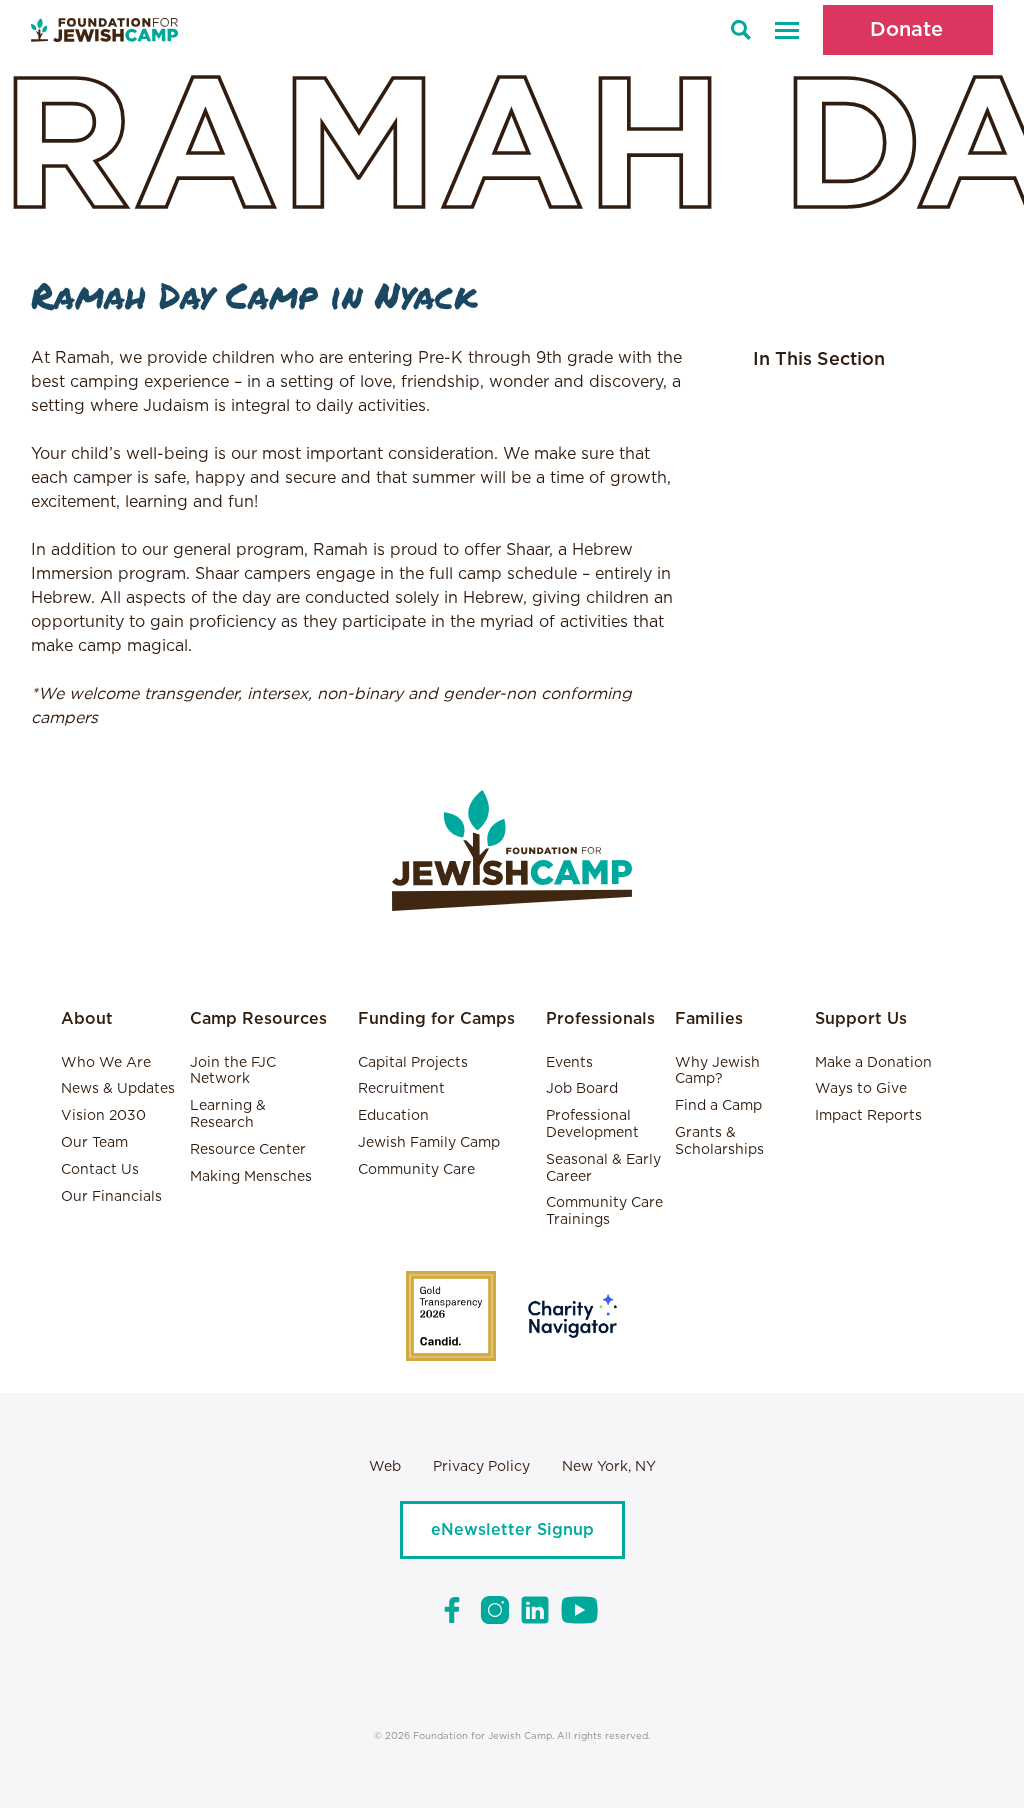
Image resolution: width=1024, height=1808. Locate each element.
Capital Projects (413, 1063)
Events (569, 1063)
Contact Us (100, 1170)
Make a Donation (873, 1063)
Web (385, 1467)
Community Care (416, 1170)
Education (393, 1116)
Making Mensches (251, 1177)
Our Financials (111, 1197)
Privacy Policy (481, 1467)
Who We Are (106, 1063)
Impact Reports (868, 1116)
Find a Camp (718, 1106)
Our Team (94, 1143)
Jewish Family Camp (429, 1143)
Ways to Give (861, 1089)
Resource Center (248, 1150)
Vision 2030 (103, 1116)
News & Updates (118, 1089)
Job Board (582, 1089)
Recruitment (401, 1089)
